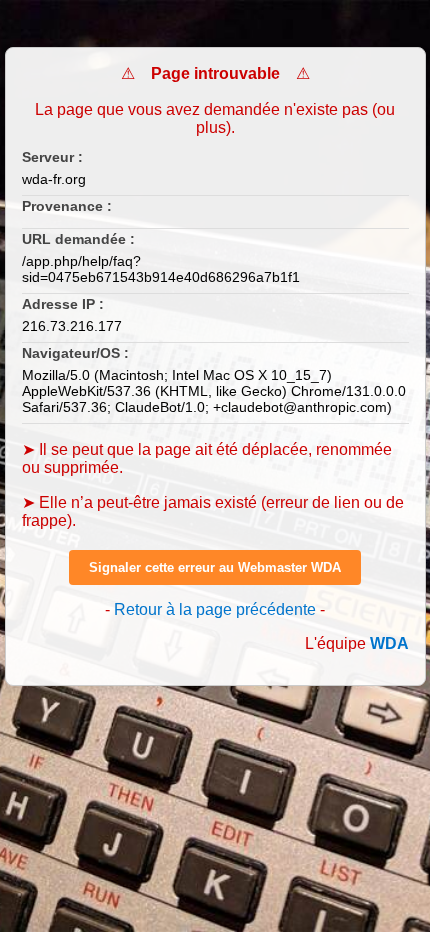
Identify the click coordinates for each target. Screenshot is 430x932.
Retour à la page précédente (215, 609)
